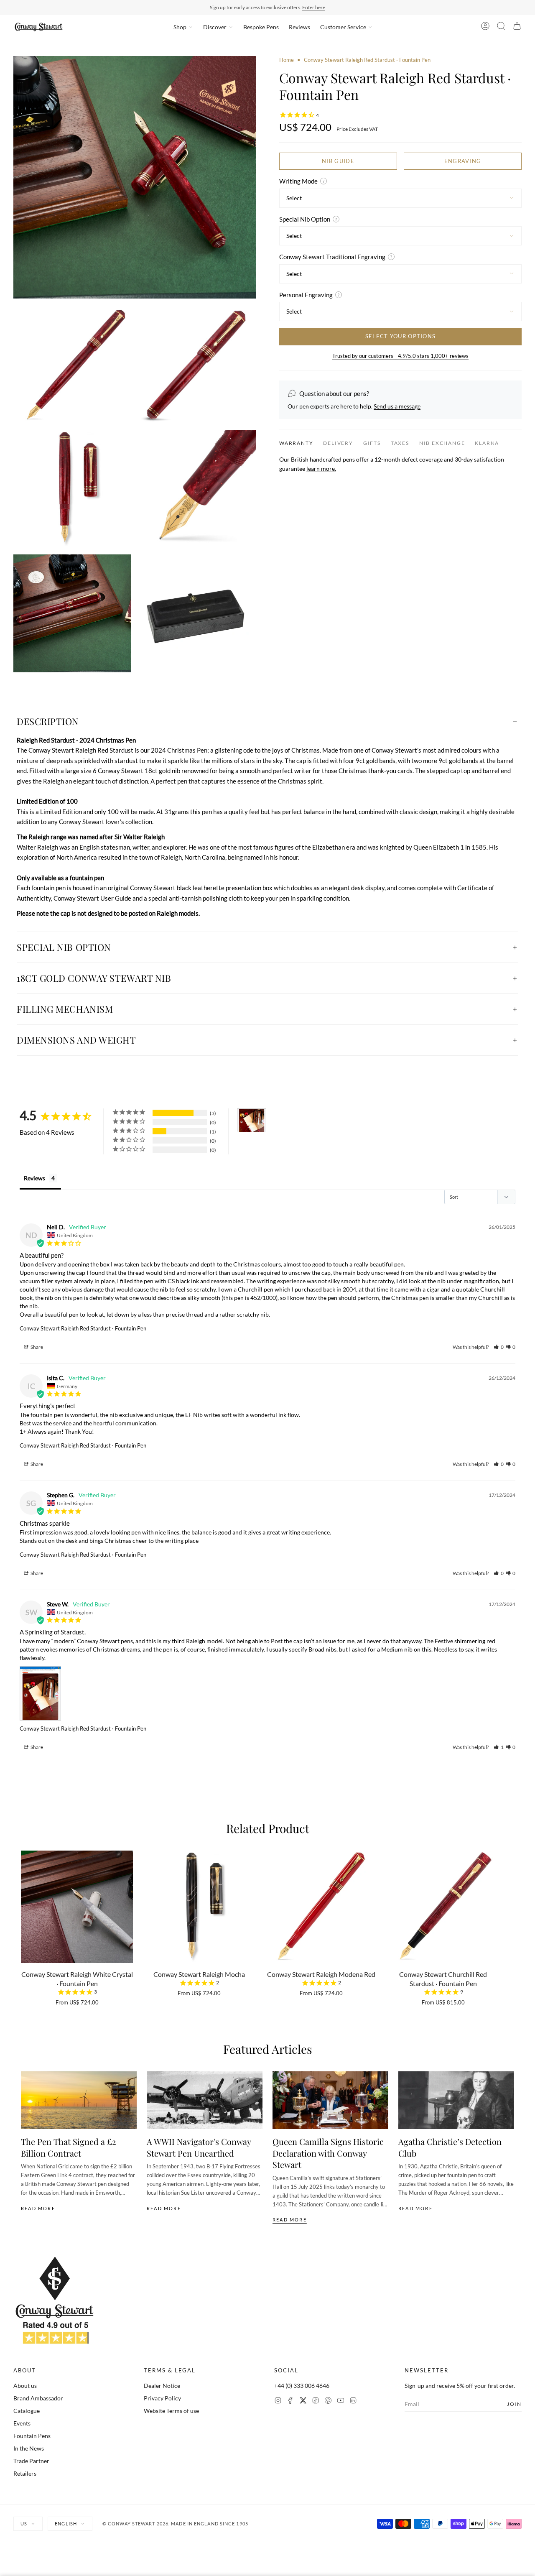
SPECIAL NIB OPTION (64, 947)
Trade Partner (31, 2461)
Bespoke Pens (261, 27)
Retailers (25, 2473)
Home (287, 60)
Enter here (314, 7)
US (24, 2524)
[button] (499, 1347)
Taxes (400, 443)
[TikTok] (316, 2401)
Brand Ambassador (38, 2398)
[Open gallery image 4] (72, 489)
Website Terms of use (171, 2411)
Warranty (296, 443)
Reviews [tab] (34, 1178)
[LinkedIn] (353, 2401)
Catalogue (27, 2411)
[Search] (501, 27)
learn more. (321, 468)
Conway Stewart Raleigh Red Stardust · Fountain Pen (83, 1328)
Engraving (463, 161)
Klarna (487, 443)
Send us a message (397, 406)
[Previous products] (24, 1910)
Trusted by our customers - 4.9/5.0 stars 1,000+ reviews (400, 355)
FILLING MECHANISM (65, 1009)
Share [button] (36, 1347)
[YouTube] (341, 2401)
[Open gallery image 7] (197, 613)
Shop (180, 27)
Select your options (401, 336)
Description (48, 721)
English (66, 2524)
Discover (215, 27)
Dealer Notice (162, 2386)
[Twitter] (303, 2401)
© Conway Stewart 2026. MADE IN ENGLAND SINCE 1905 (175, 2524)
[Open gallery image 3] (197, 364)
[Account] (485, 27)
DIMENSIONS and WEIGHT (76, 1040)
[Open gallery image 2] (72, 364)
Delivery (338, 443)
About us (25, 2386)
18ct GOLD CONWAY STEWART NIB (94, 978)
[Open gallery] (135, 177)
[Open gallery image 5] (197, 489)
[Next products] (511, 1910)
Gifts (372, 443)
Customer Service (343, 27)
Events (22, 2423)
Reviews (299, 27)
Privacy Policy (162, 2398)
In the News (29, 2448)
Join (514, 2404)
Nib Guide (338, 161)
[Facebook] (290, 2401)
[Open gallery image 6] (72, 613)
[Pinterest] (328, 2401)
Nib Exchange (442, 443)
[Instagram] (278, 2401)
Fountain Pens (32, 2436)
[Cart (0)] (517, 27)
